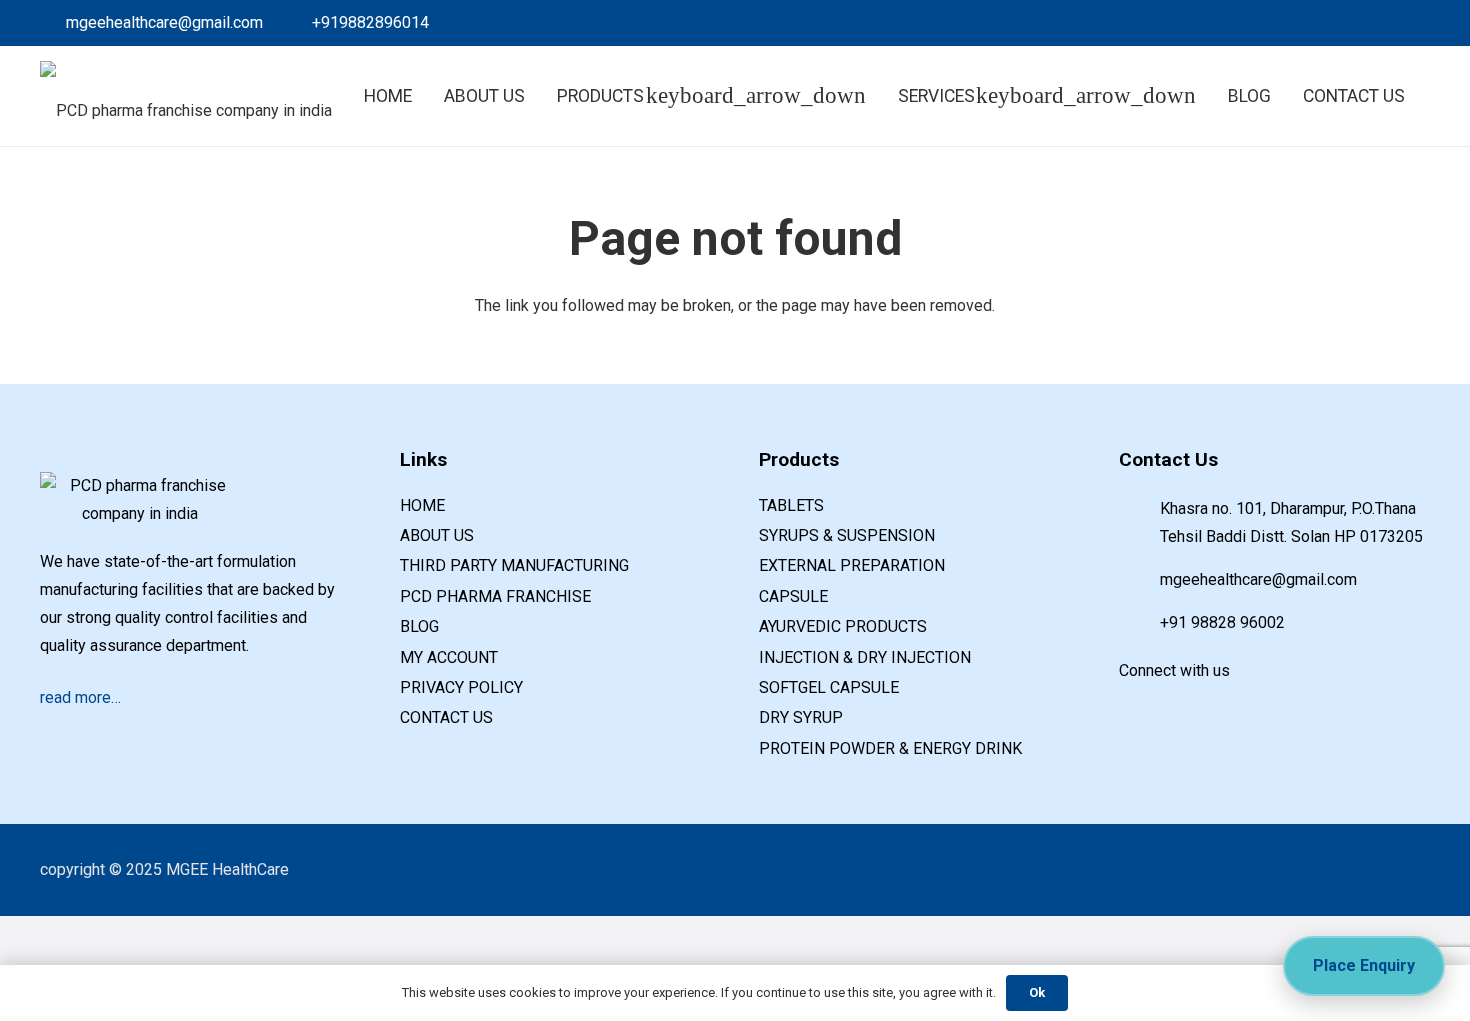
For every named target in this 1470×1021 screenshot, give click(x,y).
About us (437, 535)
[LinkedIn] (1318, 23)
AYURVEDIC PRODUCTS (843, 626)
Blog (419, 626)
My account (449, 657)
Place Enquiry (1364, 965)
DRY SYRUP (801, 717)
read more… (80, 697)
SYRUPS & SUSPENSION (847, 535)
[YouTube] (1219, 705)
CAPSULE (793, 596)
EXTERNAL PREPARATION (852, 565)
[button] (1388, 96)
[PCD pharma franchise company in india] (186, 96)
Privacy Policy (461, 687)
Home (422, 505)
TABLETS (791, 505)
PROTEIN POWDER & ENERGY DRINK (890, 748)
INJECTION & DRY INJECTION (865, 657)
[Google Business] (1350, 23)
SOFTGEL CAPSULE (829, 687)
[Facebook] (1286, 23)
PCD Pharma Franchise (495, 596)
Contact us (446, 717)
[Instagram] (1414, 23)
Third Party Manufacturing (514, 565)
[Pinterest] (1382, 23)
